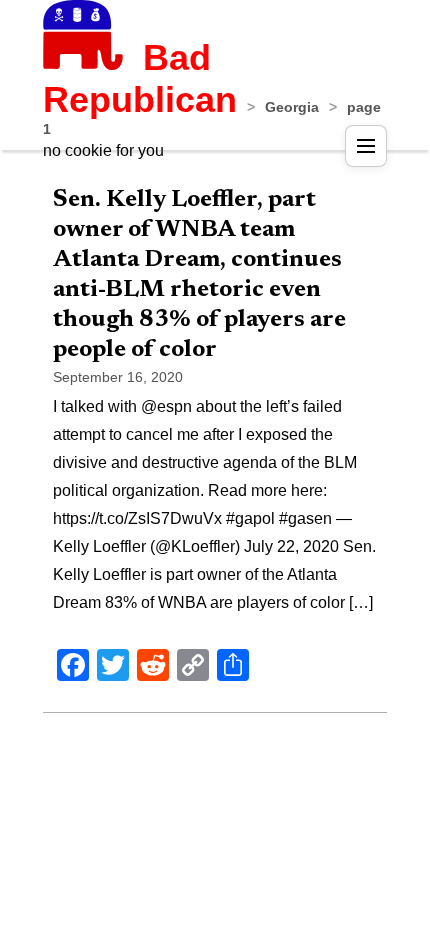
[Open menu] (366, 146)
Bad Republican (140, 78)
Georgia (292, 107)
